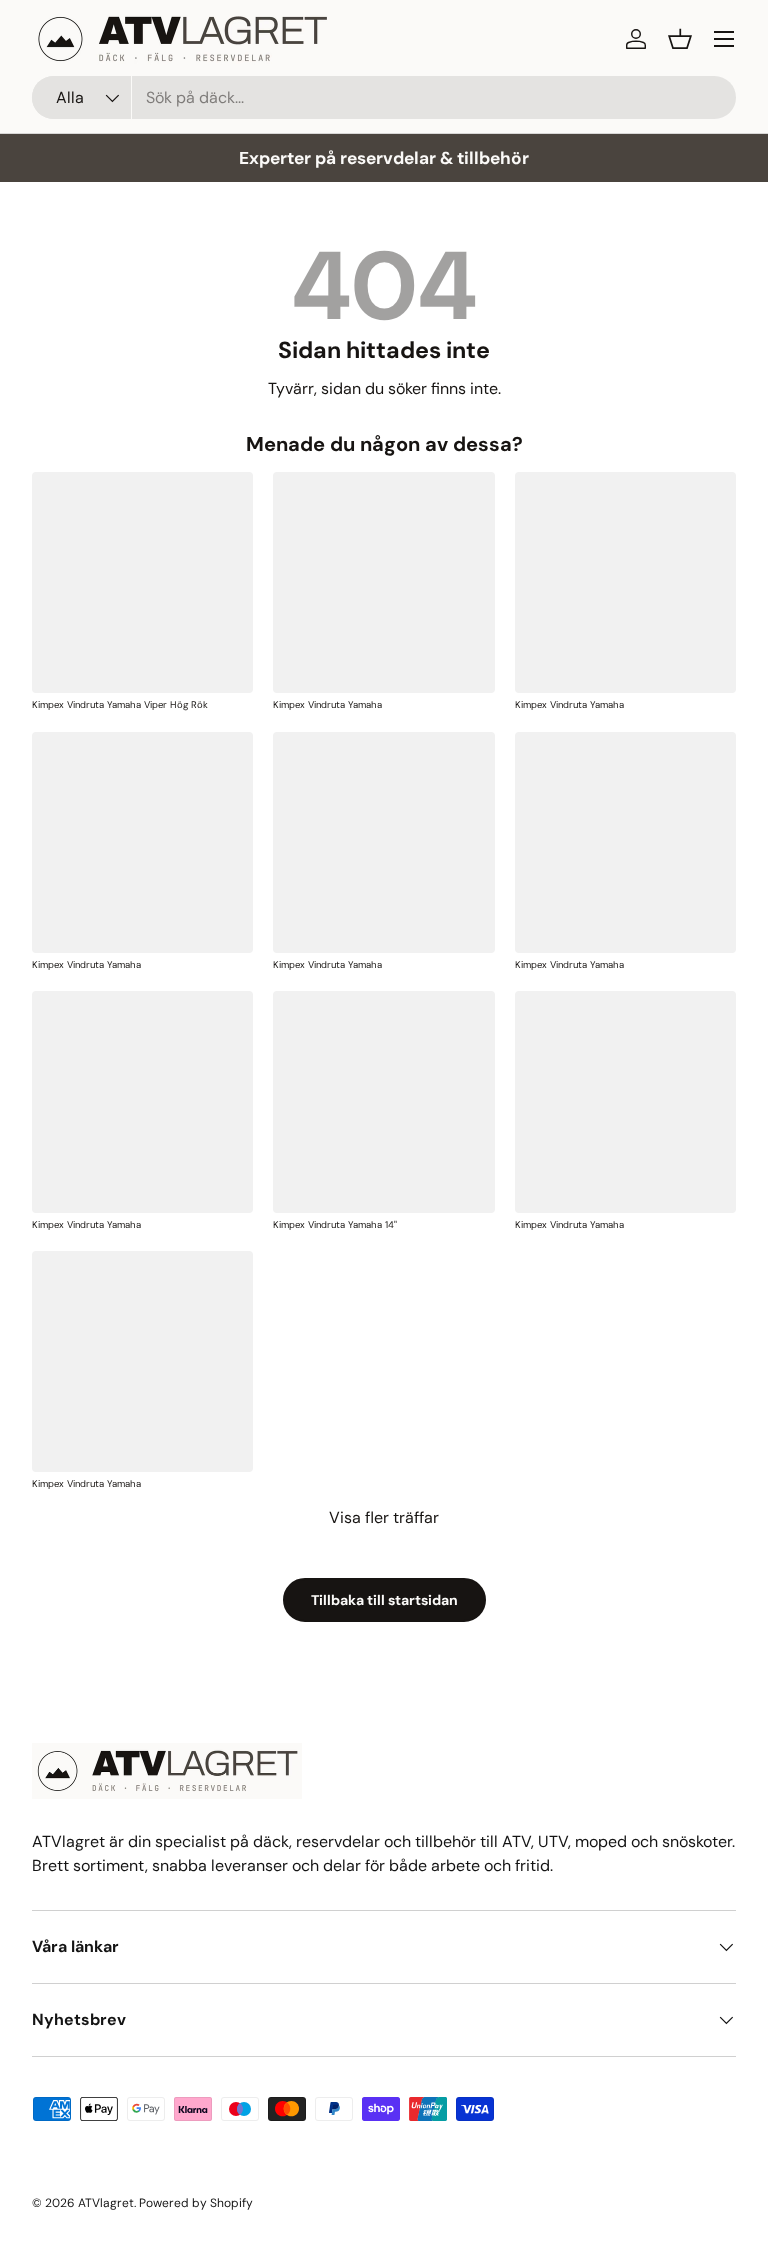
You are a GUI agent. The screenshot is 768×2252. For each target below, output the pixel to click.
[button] (680, 39)
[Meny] (724, 39)
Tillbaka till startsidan (384, 1600)
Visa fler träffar (384, 1517)
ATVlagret (106, 2203)
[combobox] (384, 97)
